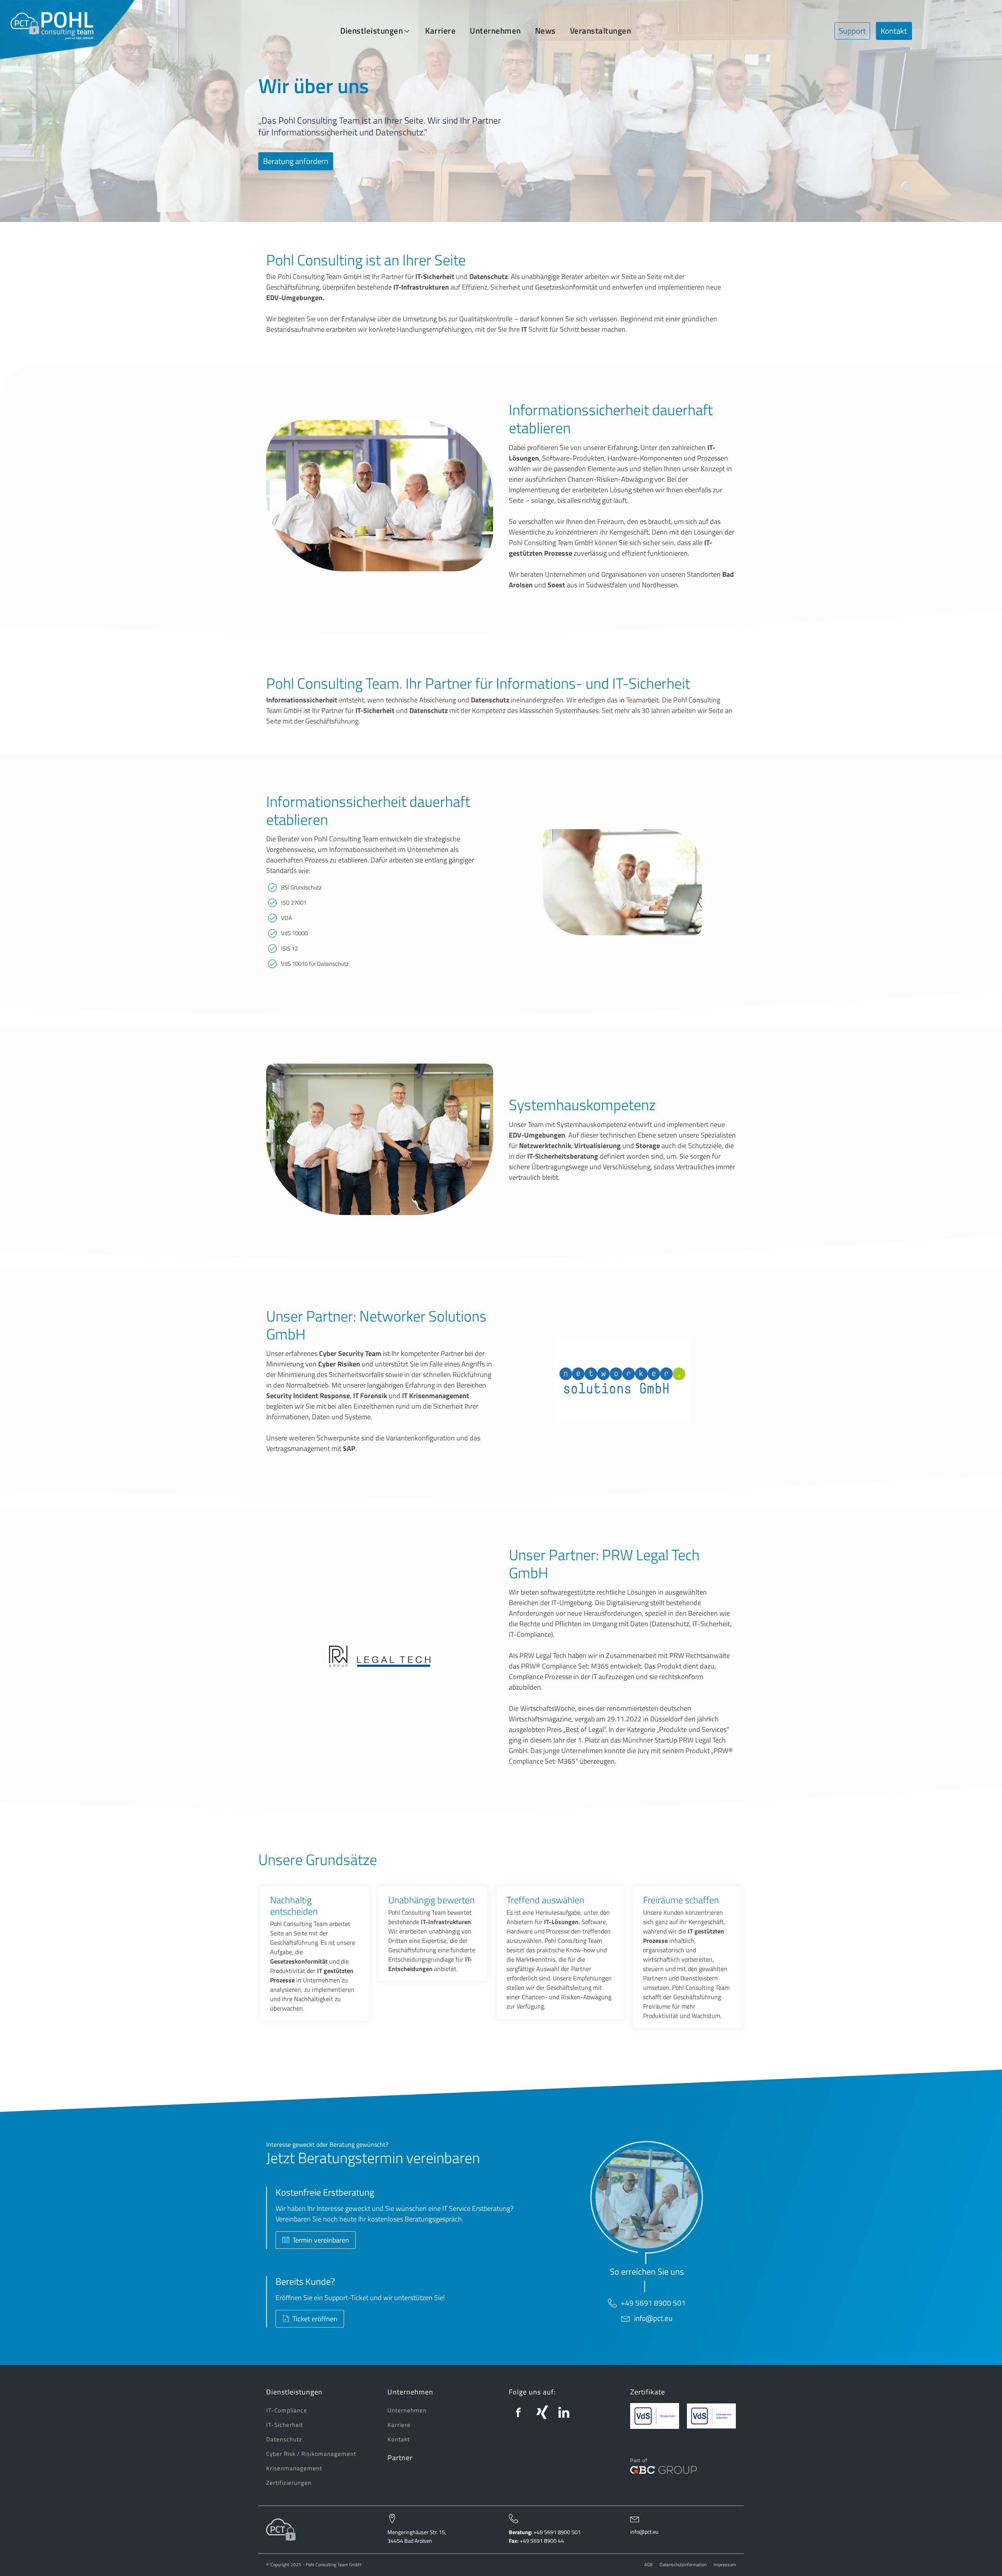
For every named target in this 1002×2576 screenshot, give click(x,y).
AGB (648, 2565)
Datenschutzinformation (683, 2565)
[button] (376, 31)
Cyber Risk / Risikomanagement (311, 2454)
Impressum (725, 2565)
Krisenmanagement (294, 2468)
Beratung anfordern (296, 161)
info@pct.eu (653, 2318)
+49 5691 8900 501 (653, 2303)
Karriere (399, 2425)
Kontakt (894, 31)
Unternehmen (407, 2410)
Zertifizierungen (289, 2483)
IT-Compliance (287, 2410)
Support (852, 31)
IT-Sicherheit (285, 2425)
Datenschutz (284, 2439)
